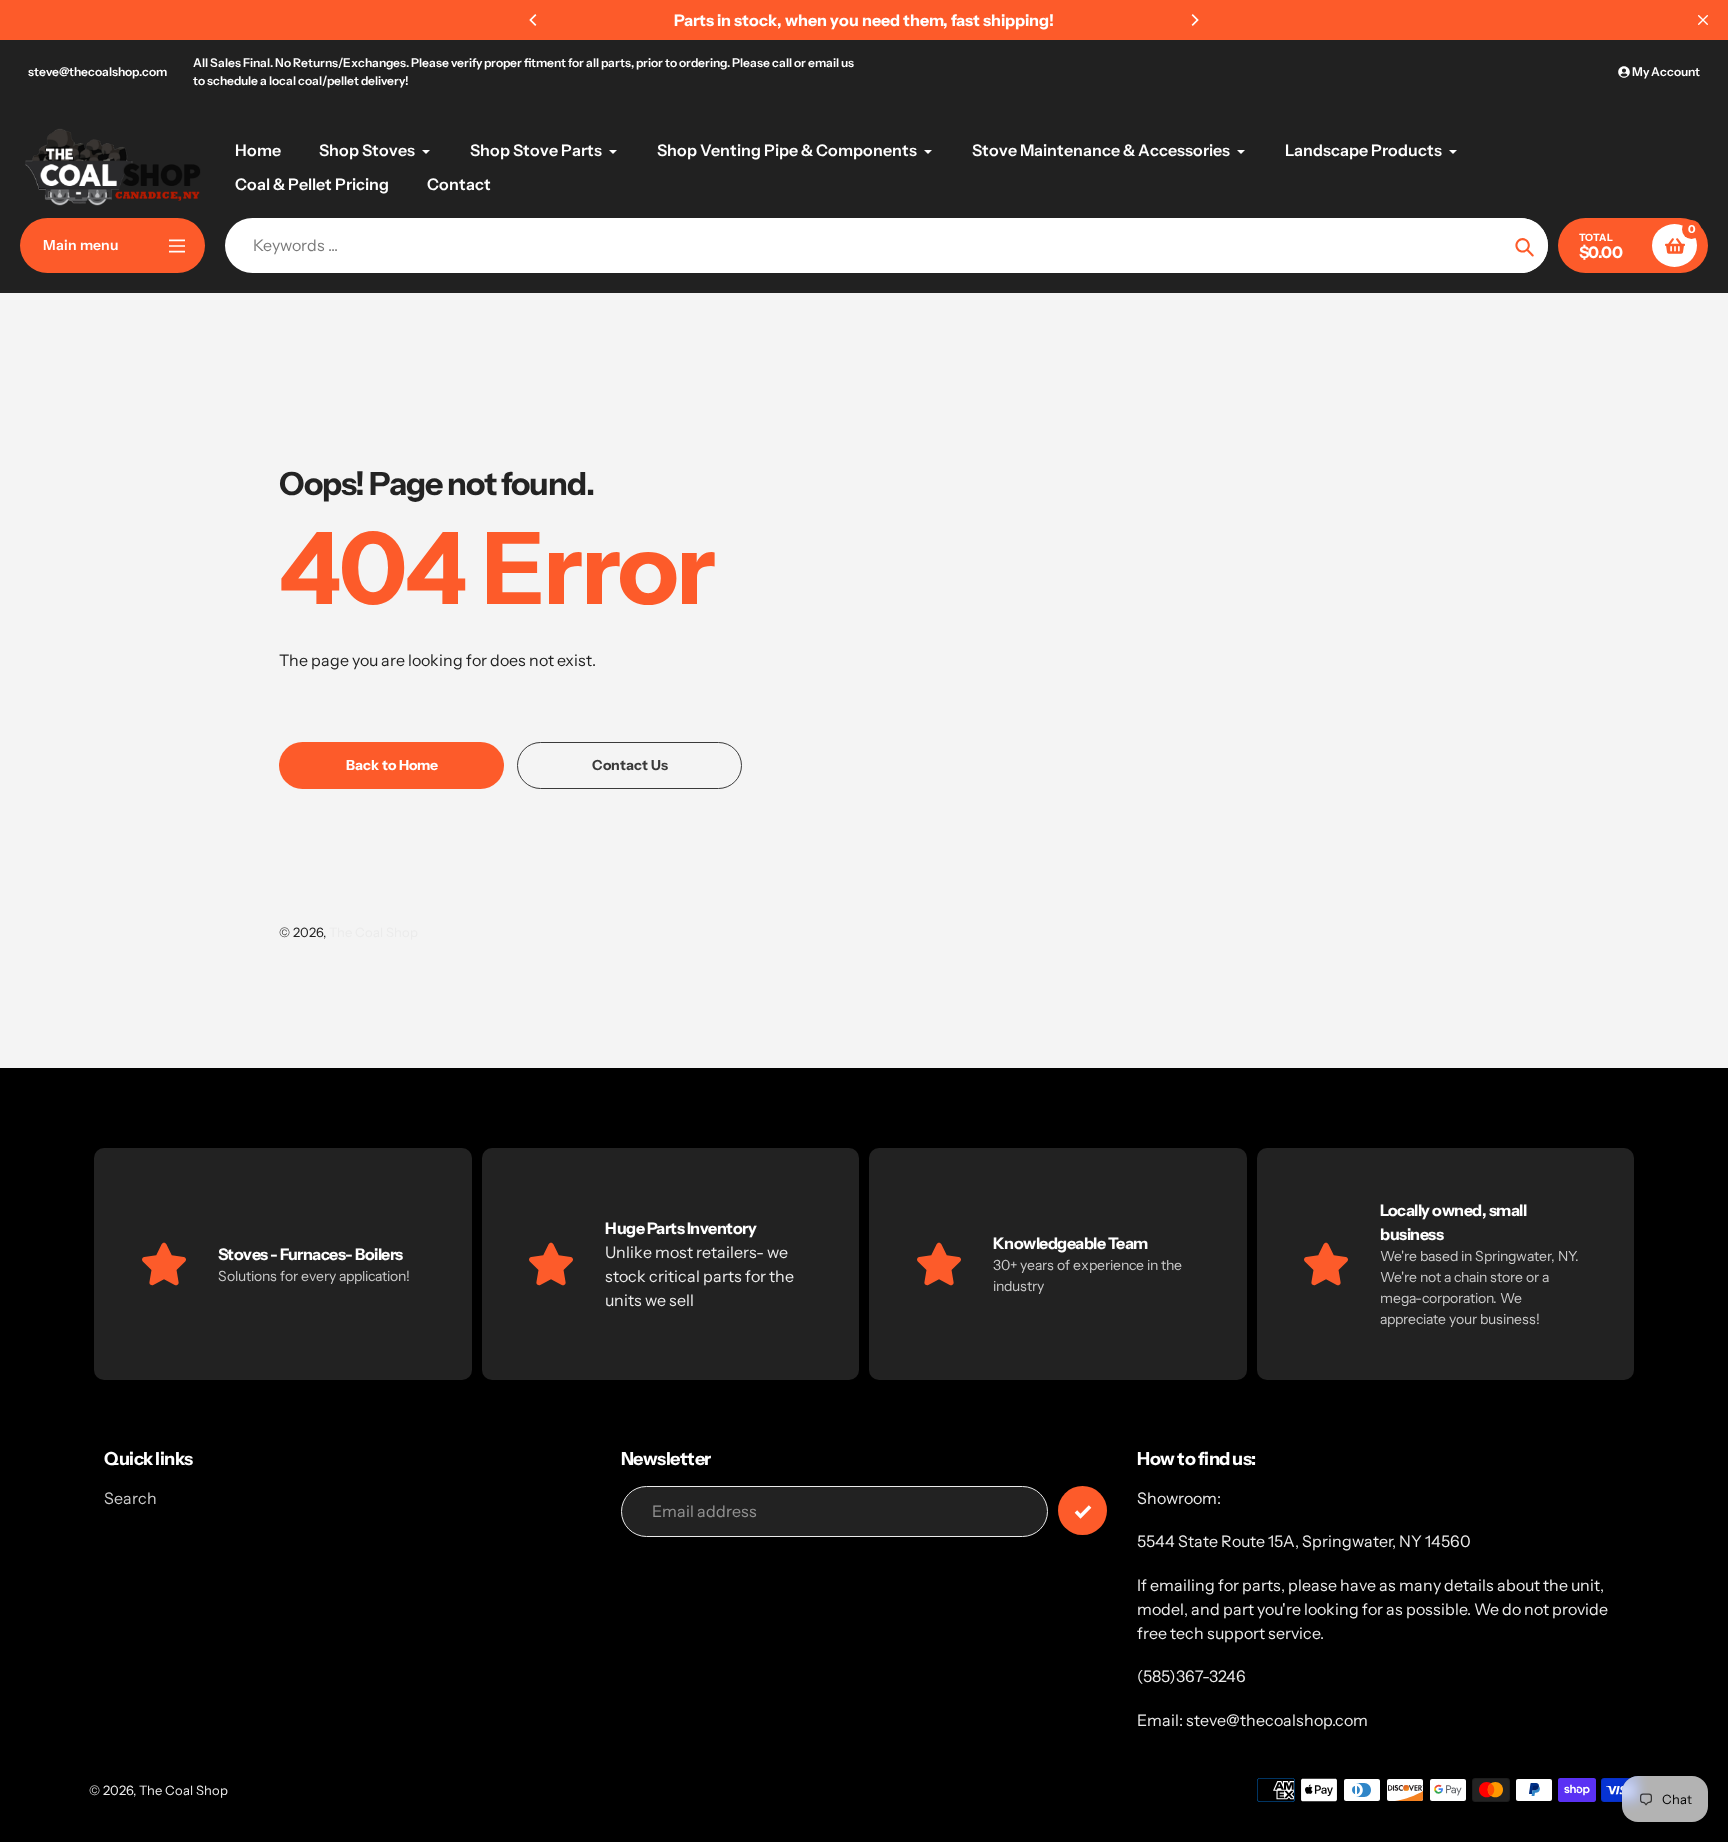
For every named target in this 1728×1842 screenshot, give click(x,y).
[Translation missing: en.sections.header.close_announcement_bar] (1703, 20)
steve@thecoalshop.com (97, 71)
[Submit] (1082, 1510)
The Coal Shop (373, 932)
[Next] (1194, 20)
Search (130, 1498)
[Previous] (534, 20)
